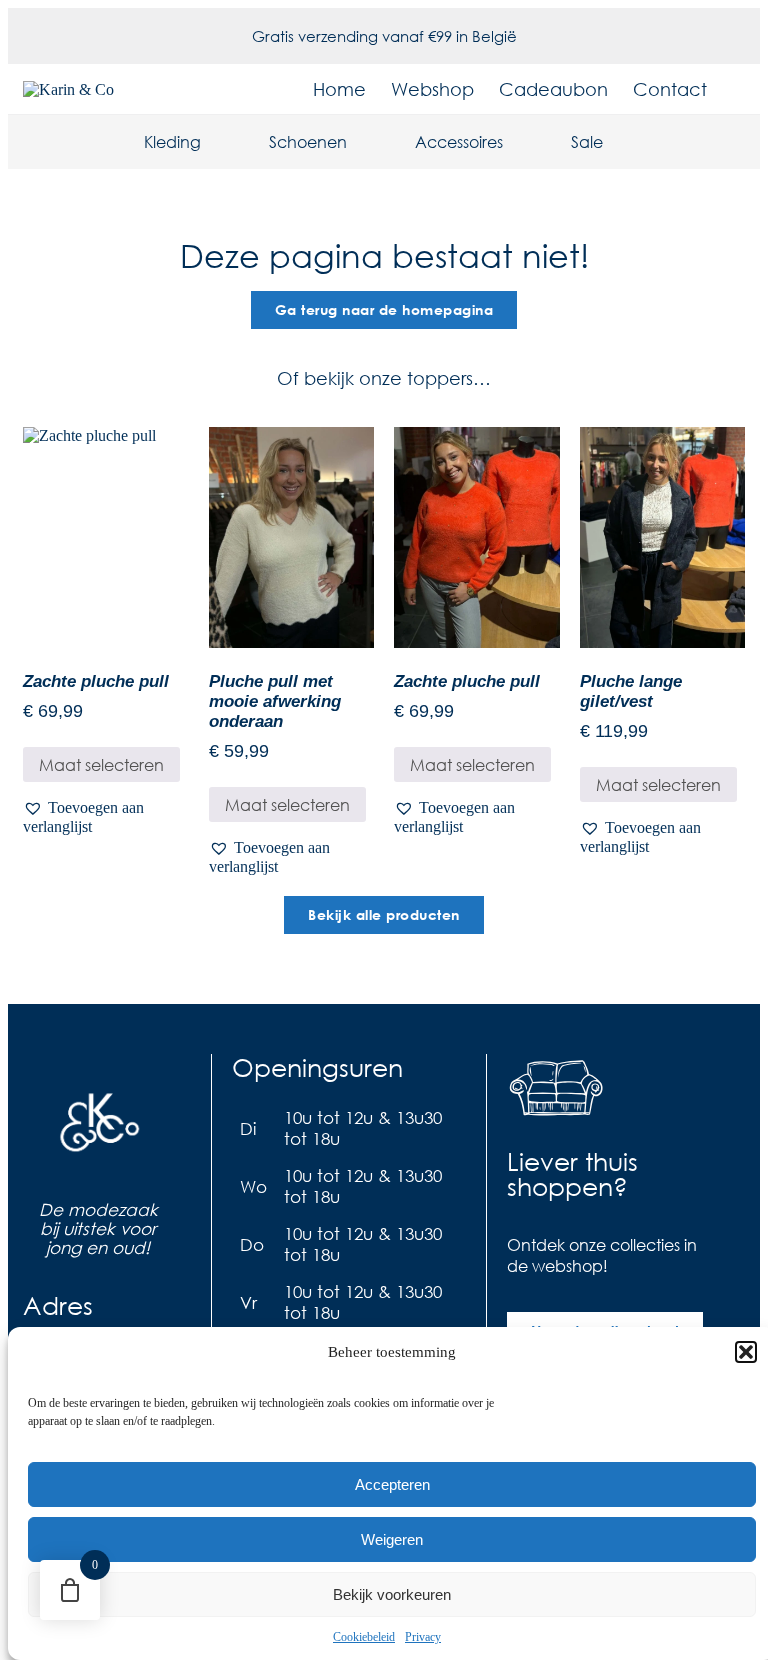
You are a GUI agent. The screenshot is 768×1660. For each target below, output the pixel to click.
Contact (670, 89)
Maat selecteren (101, 764)
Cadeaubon (553, 89)
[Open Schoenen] (360, 142)
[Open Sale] (616, 142)
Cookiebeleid (364, 1637)
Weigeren (392, 1539)
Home (339, 89)
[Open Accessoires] (516, 142)
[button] (746, 1352)
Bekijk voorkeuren (392, 1594)
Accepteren (392, 1484)
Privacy (423, 1637)
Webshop (432, 89)
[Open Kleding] (214, 142)
